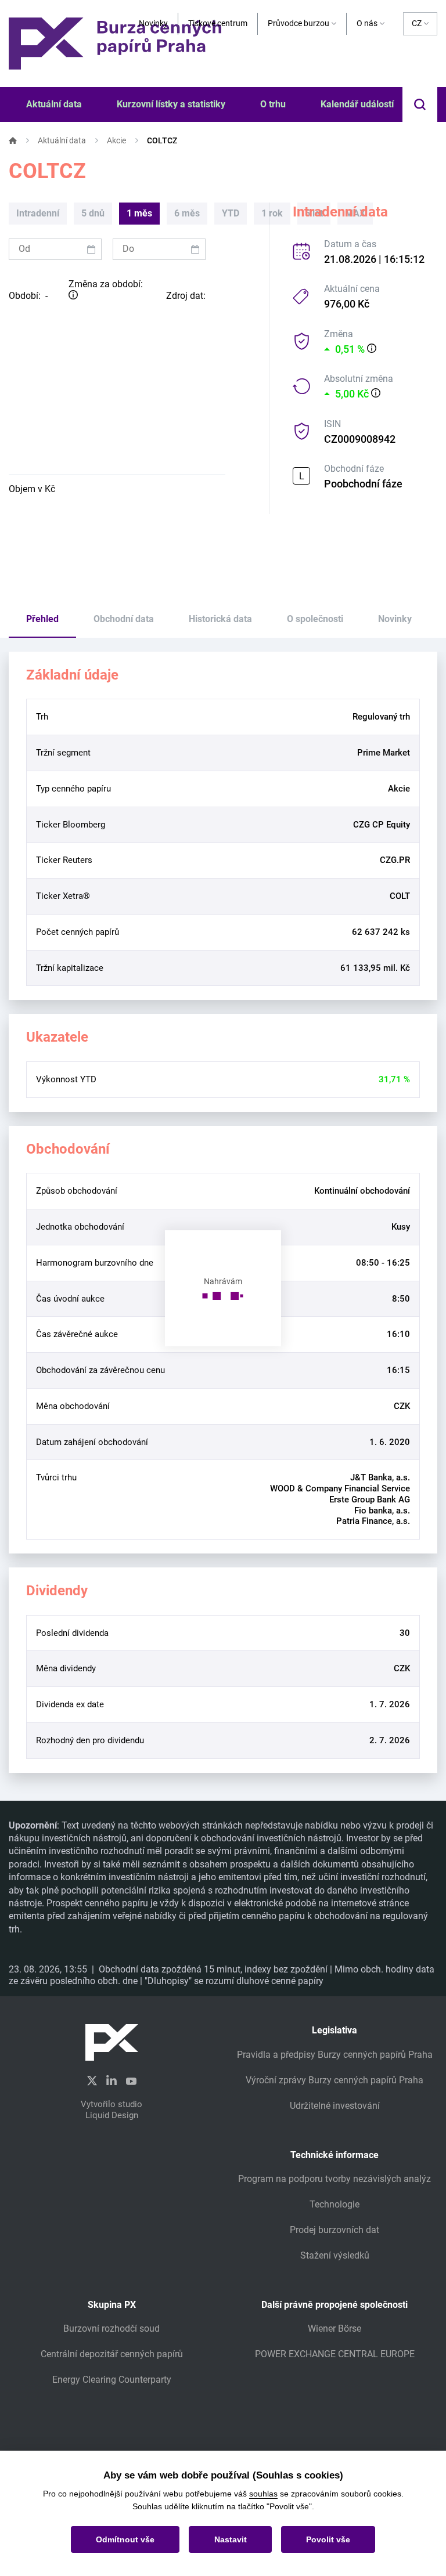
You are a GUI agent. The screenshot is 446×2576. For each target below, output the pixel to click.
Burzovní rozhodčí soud (111, 2328)
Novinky (153, 23)
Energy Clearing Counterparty (112, 2380)
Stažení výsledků (335, 2255)
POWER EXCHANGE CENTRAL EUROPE (335, 2354)
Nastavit (231, 2539)
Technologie (334, 2204)
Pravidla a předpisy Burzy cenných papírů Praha (335, 2055)
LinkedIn (111, 2080)
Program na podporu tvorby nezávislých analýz (334, 2179)
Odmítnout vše (125, 2539)
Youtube (131, 2080)
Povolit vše (328, 2539)
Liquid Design (112, 2115)
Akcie (116, 140)
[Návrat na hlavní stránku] (115, 43)
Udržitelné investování (335, 2106)
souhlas (263, 2494)
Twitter (92, 2081)
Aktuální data (62, 140)
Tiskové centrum (218, 23)
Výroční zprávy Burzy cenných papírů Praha (334, 2080)
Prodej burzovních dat (334, 2230)
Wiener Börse (334, 2328)
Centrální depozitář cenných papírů (112, 2354)
